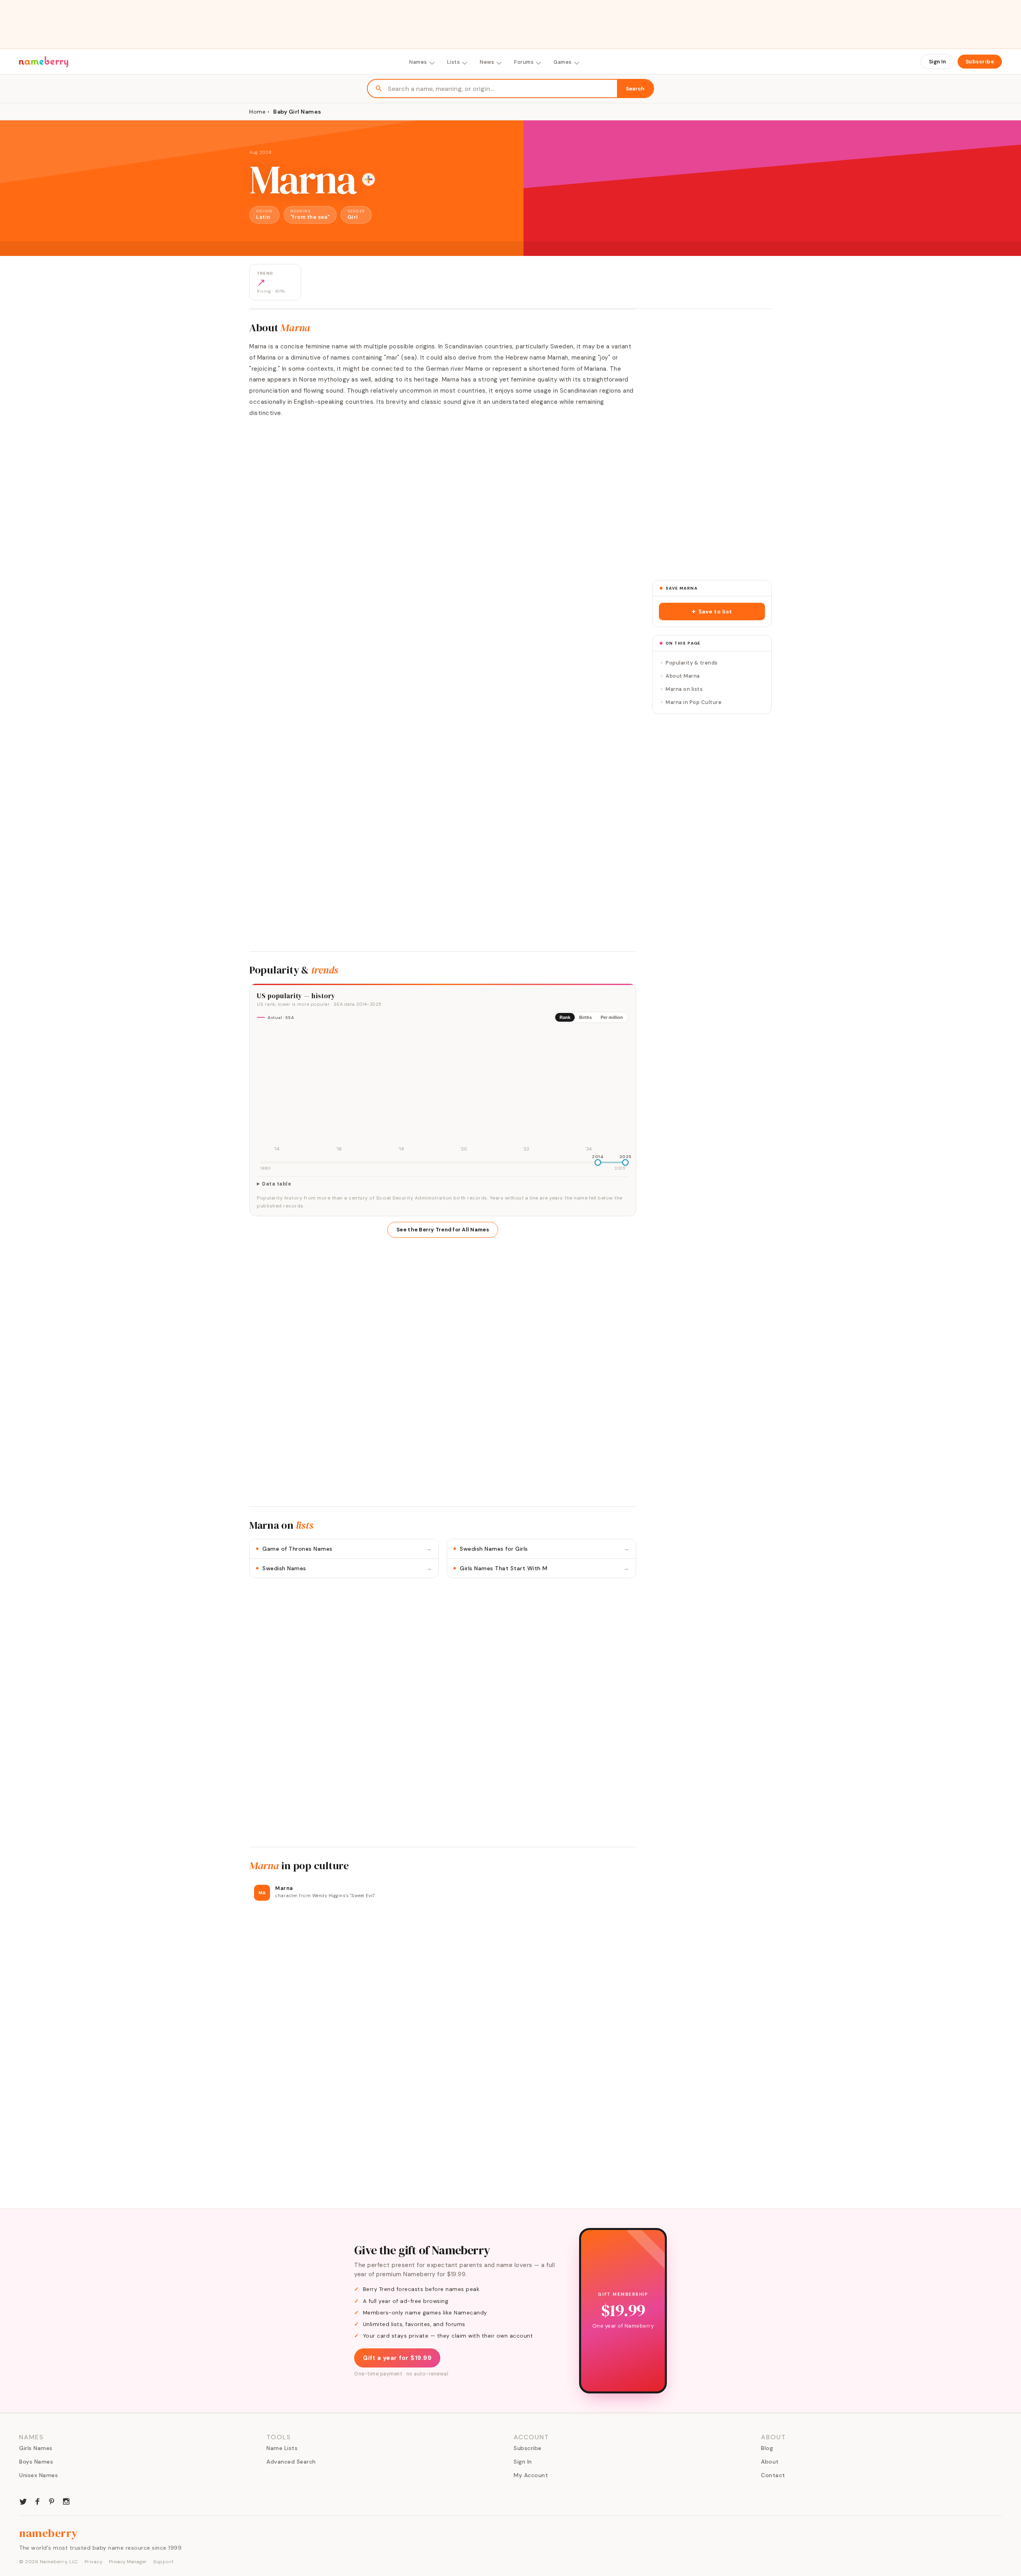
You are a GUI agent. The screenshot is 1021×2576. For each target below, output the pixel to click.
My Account (531, 2475)
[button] (712, 612)
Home (257, 112)
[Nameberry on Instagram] (66, 2501)
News (487, 62)
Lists (454, 62)
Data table (277, 1184)
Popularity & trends (692, 663)
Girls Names (36, 2448)
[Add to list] (369, 179)
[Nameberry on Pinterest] (52, 2501)
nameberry (49, 2533)
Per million (612, 1017)
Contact (773, 2475)
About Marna (683, 676)
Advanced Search (291, 2462)
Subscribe (980, 62)
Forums (524, 62)
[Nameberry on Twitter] (23, 2501)
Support (164, 2562)
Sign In (937, 62)
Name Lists (282, 2448)
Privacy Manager (128, 2562)
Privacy (94, 2562)
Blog (767, 2448)
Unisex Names (38, 2475)
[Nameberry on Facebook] (37, 2501)
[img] (443, 1091)
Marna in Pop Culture (694, 702)
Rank (565, 1017)
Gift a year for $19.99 (397, 2358)
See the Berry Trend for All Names (443, 1230)
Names (418, 62)
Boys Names (36, 2462)
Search (635, 89)
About (770, 2462)
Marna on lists (684, 689)
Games (563, 62)
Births (585, 1017)
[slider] (598, 1162)
